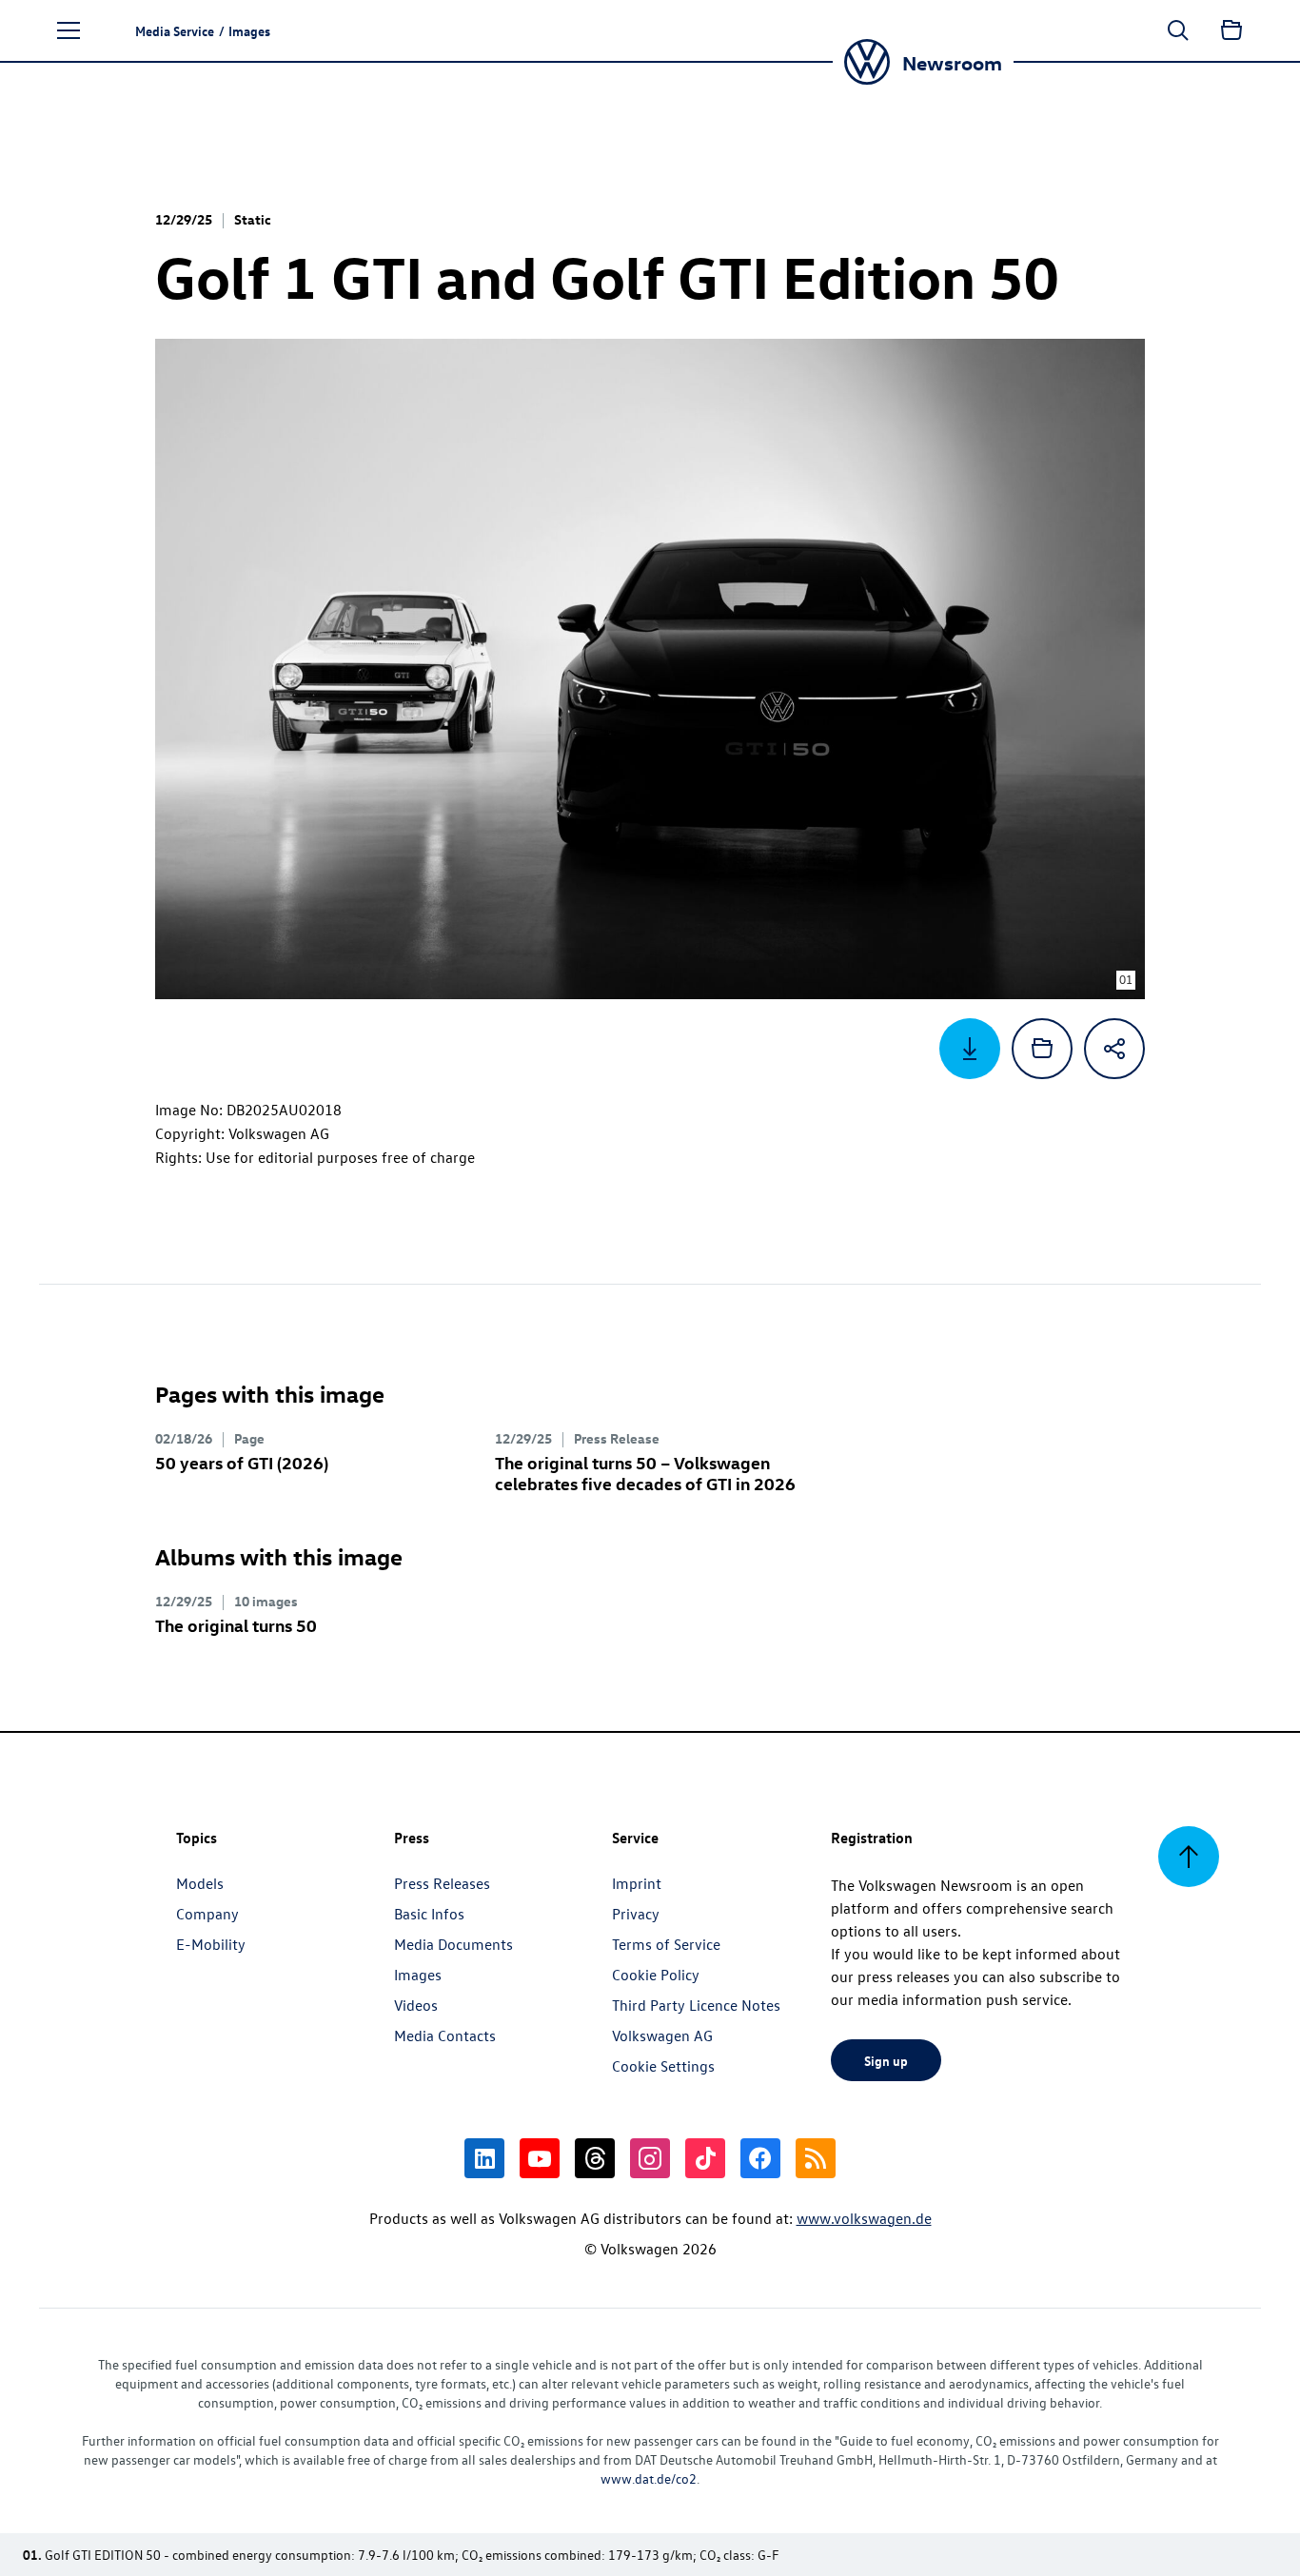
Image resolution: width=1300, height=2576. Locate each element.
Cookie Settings (663, 2066)
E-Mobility (211, 1944)
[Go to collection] (1231, 30)
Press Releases (442, 1883)
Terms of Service (666, 1944)
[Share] (1114, 1049)
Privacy (636, 1914)
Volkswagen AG (662, 2035)
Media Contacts (445, 2035)
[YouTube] (540, 2158)
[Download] (970, 1049)
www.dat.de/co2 (649, 2478)
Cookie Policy (656, 1975)
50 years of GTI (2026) (242, 1462)
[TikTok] (705, 2158)
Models (200, 1883)
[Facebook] (760, 2158)
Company (207, 1914)
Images (418, 1975)
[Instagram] (650, 2158)
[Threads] (595, 2158)
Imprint (637, 1883)
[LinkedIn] (484, 2158)
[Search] (1178, 30)
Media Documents (453, 1944)
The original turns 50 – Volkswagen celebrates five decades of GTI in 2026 (645, 1473)
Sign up (886, 2060)
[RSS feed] (816, 2158)
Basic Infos (429, 1914)
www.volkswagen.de (864, 2218)
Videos (416, 2005)
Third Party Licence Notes (696, 2005)
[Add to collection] (1042, 1049)
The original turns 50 (236, 1625)
